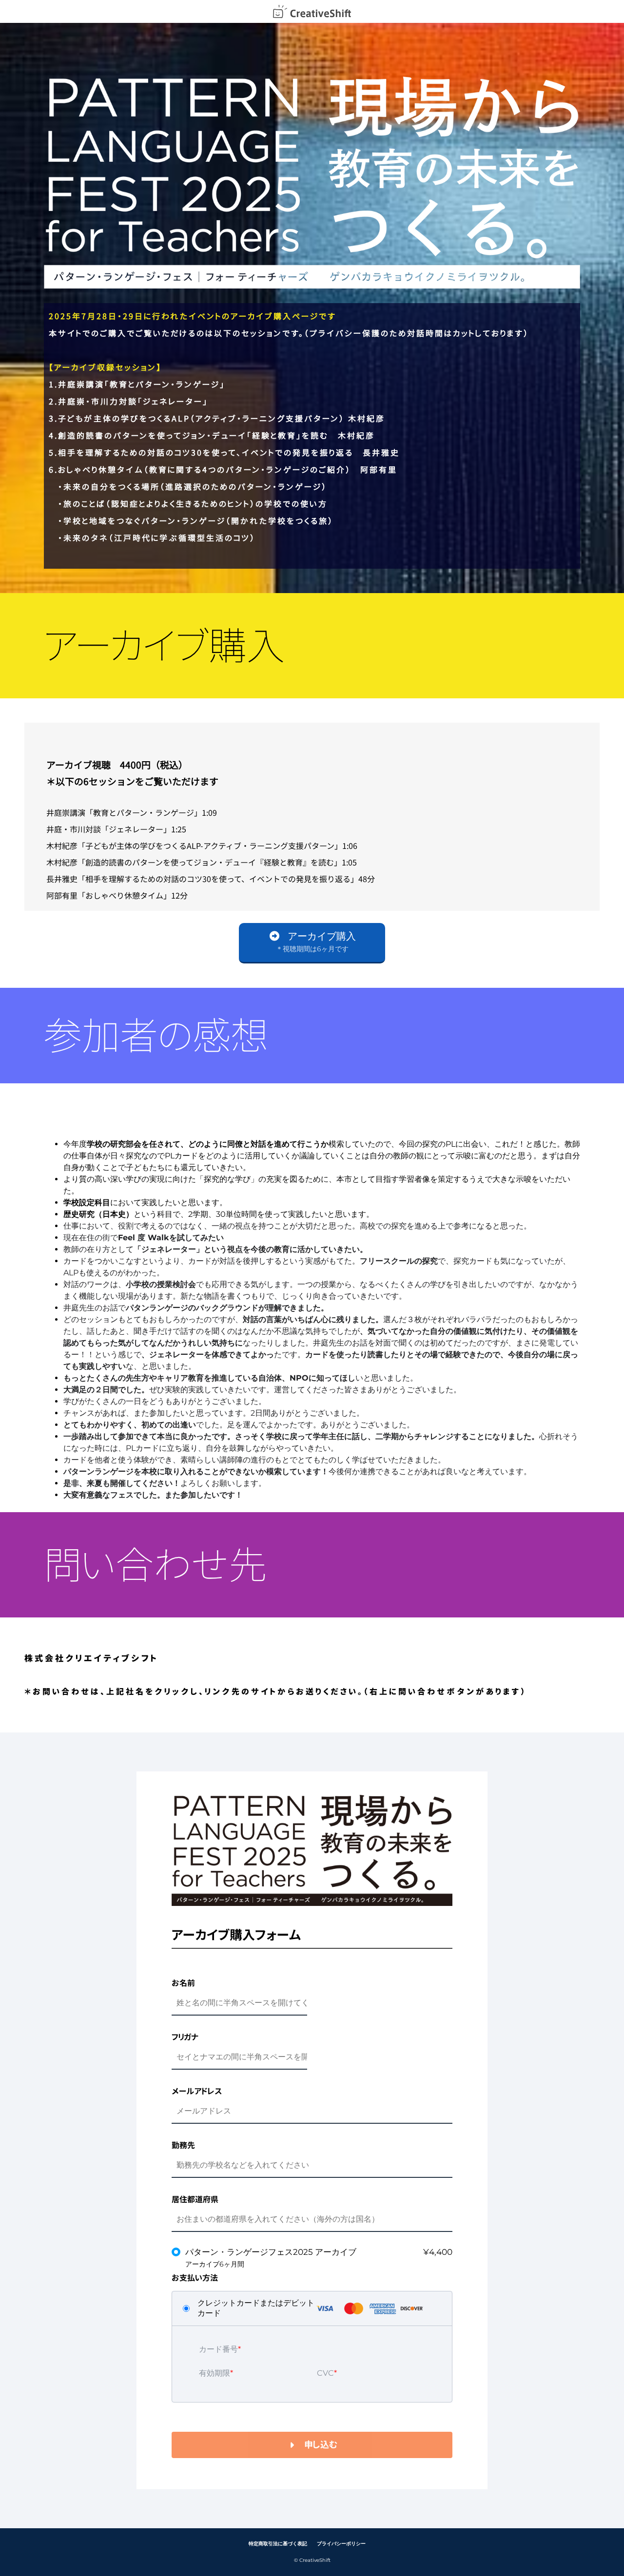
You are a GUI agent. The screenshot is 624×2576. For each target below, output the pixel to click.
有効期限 (214, 2373)
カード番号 (218, 2349)
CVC (325, 2373)
